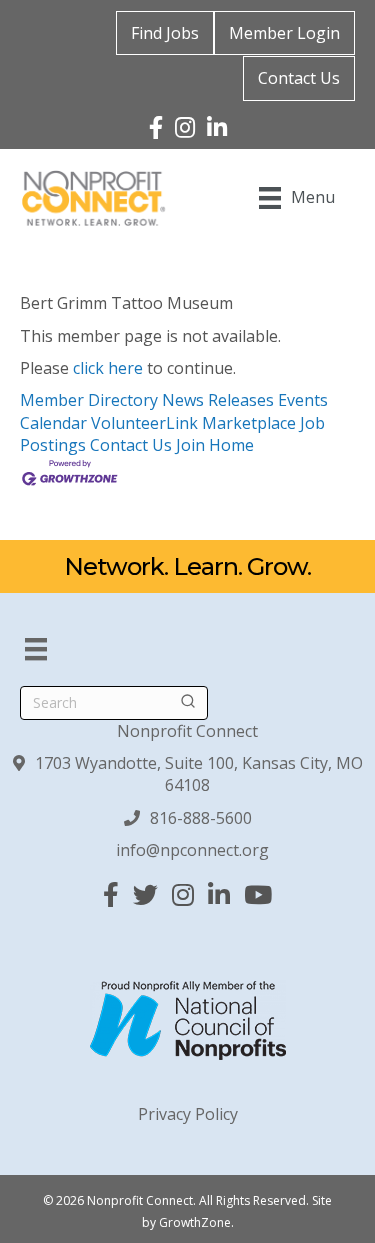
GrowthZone (195, 1222)
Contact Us (299, 78)
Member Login (284, 33)
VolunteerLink (144, 423)
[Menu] (36, 649)
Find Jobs (165, 33)
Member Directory (89, 400)
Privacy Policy (188, 1114)
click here (108, 368)
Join (192, 445)
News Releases (218, 400)
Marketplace (249, 423)
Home (231, 445)
